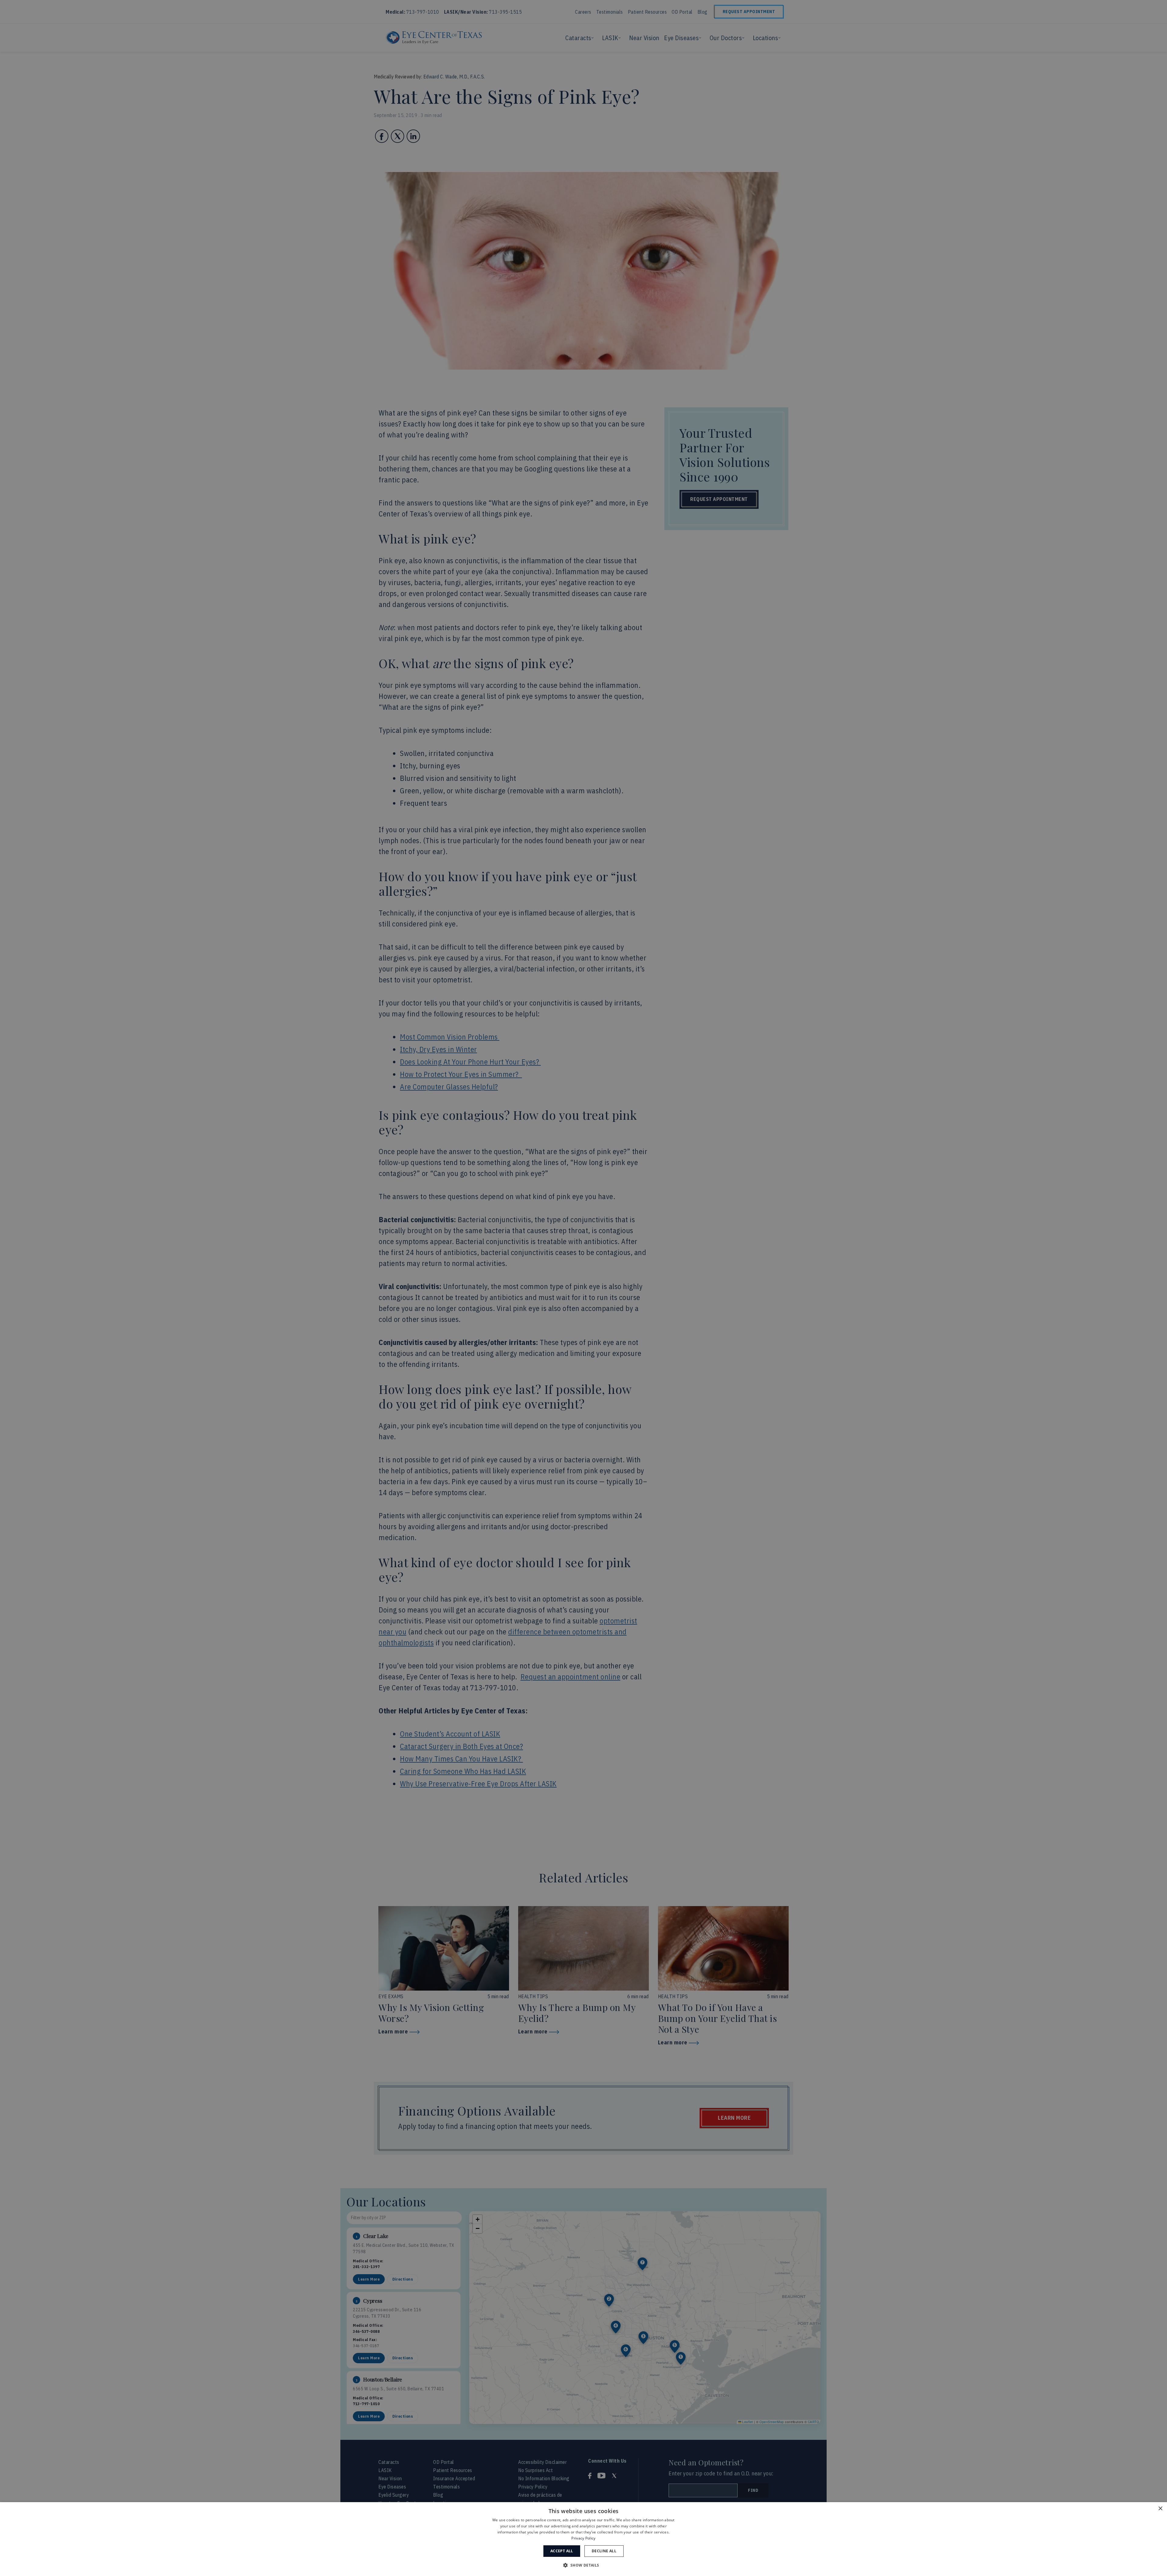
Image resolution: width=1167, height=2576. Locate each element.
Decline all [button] (604, 2551)
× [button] (1160, 2509)
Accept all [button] (562, 2551)
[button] (583, 2565)
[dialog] (583, 2539)
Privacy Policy (583, 2538)
